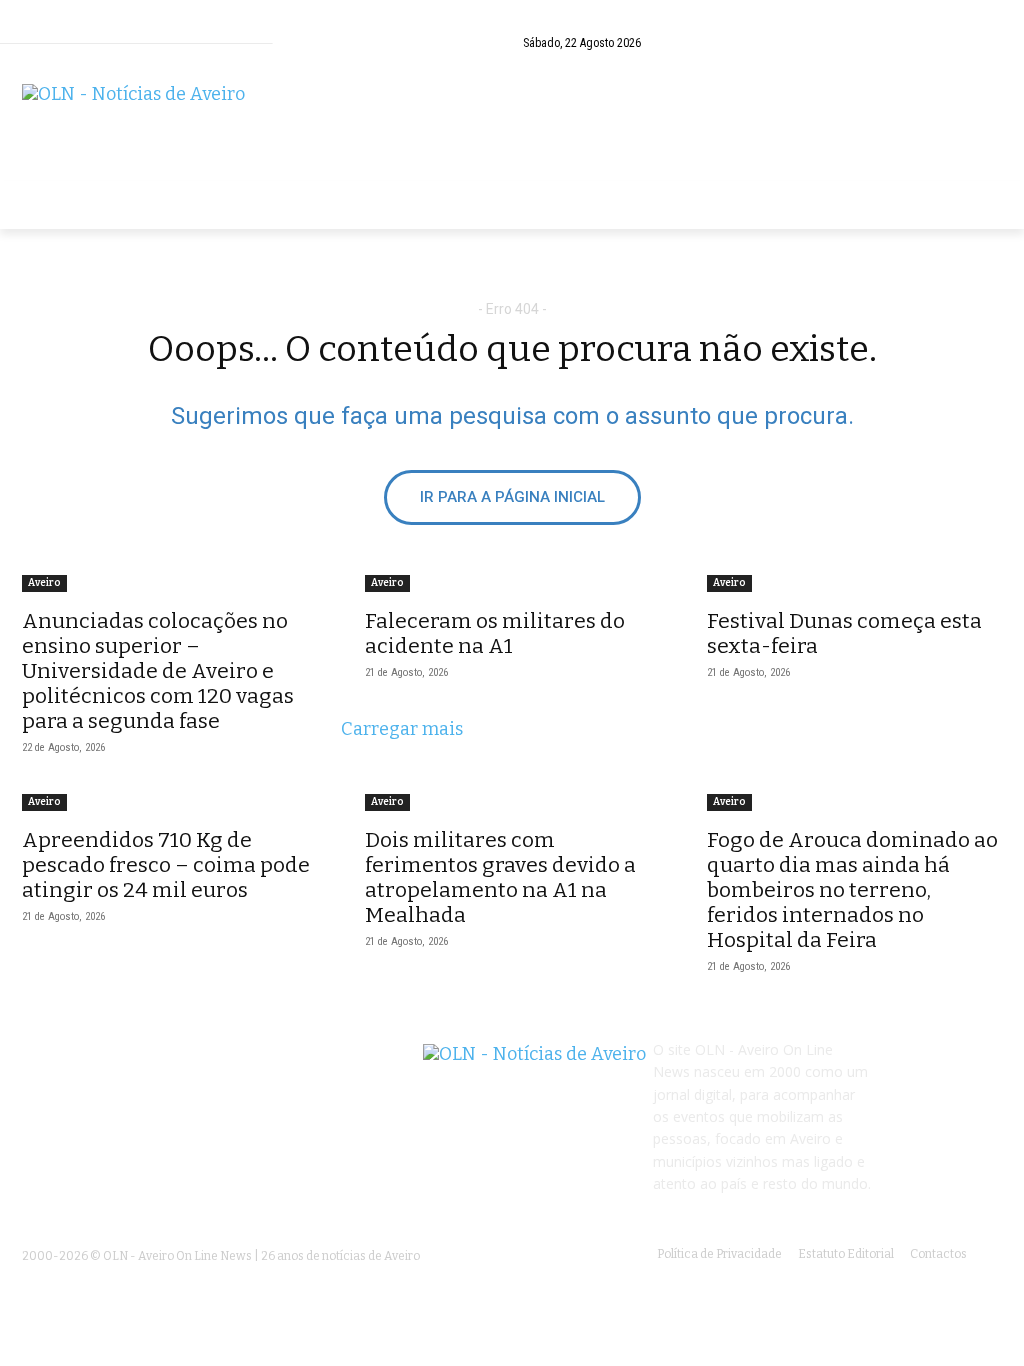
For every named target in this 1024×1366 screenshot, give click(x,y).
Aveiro (44, 583)
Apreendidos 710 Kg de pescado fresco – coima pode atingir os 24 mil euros (166, 865)
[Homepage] (512, 122)
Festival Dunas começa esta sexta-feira (844, 633)
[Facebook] (987, 43)
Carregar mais (402, 729)
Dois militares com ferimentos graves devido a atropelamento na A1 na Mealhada (500, 877)
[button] (948, 43)
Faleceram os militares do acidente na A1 (495, 633)
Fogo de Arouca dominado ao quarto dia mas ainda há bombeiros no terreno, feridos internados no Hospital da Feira (852, 890)
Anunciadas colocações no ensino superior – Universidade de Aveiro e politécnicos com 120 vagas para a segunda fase (158, 671)
